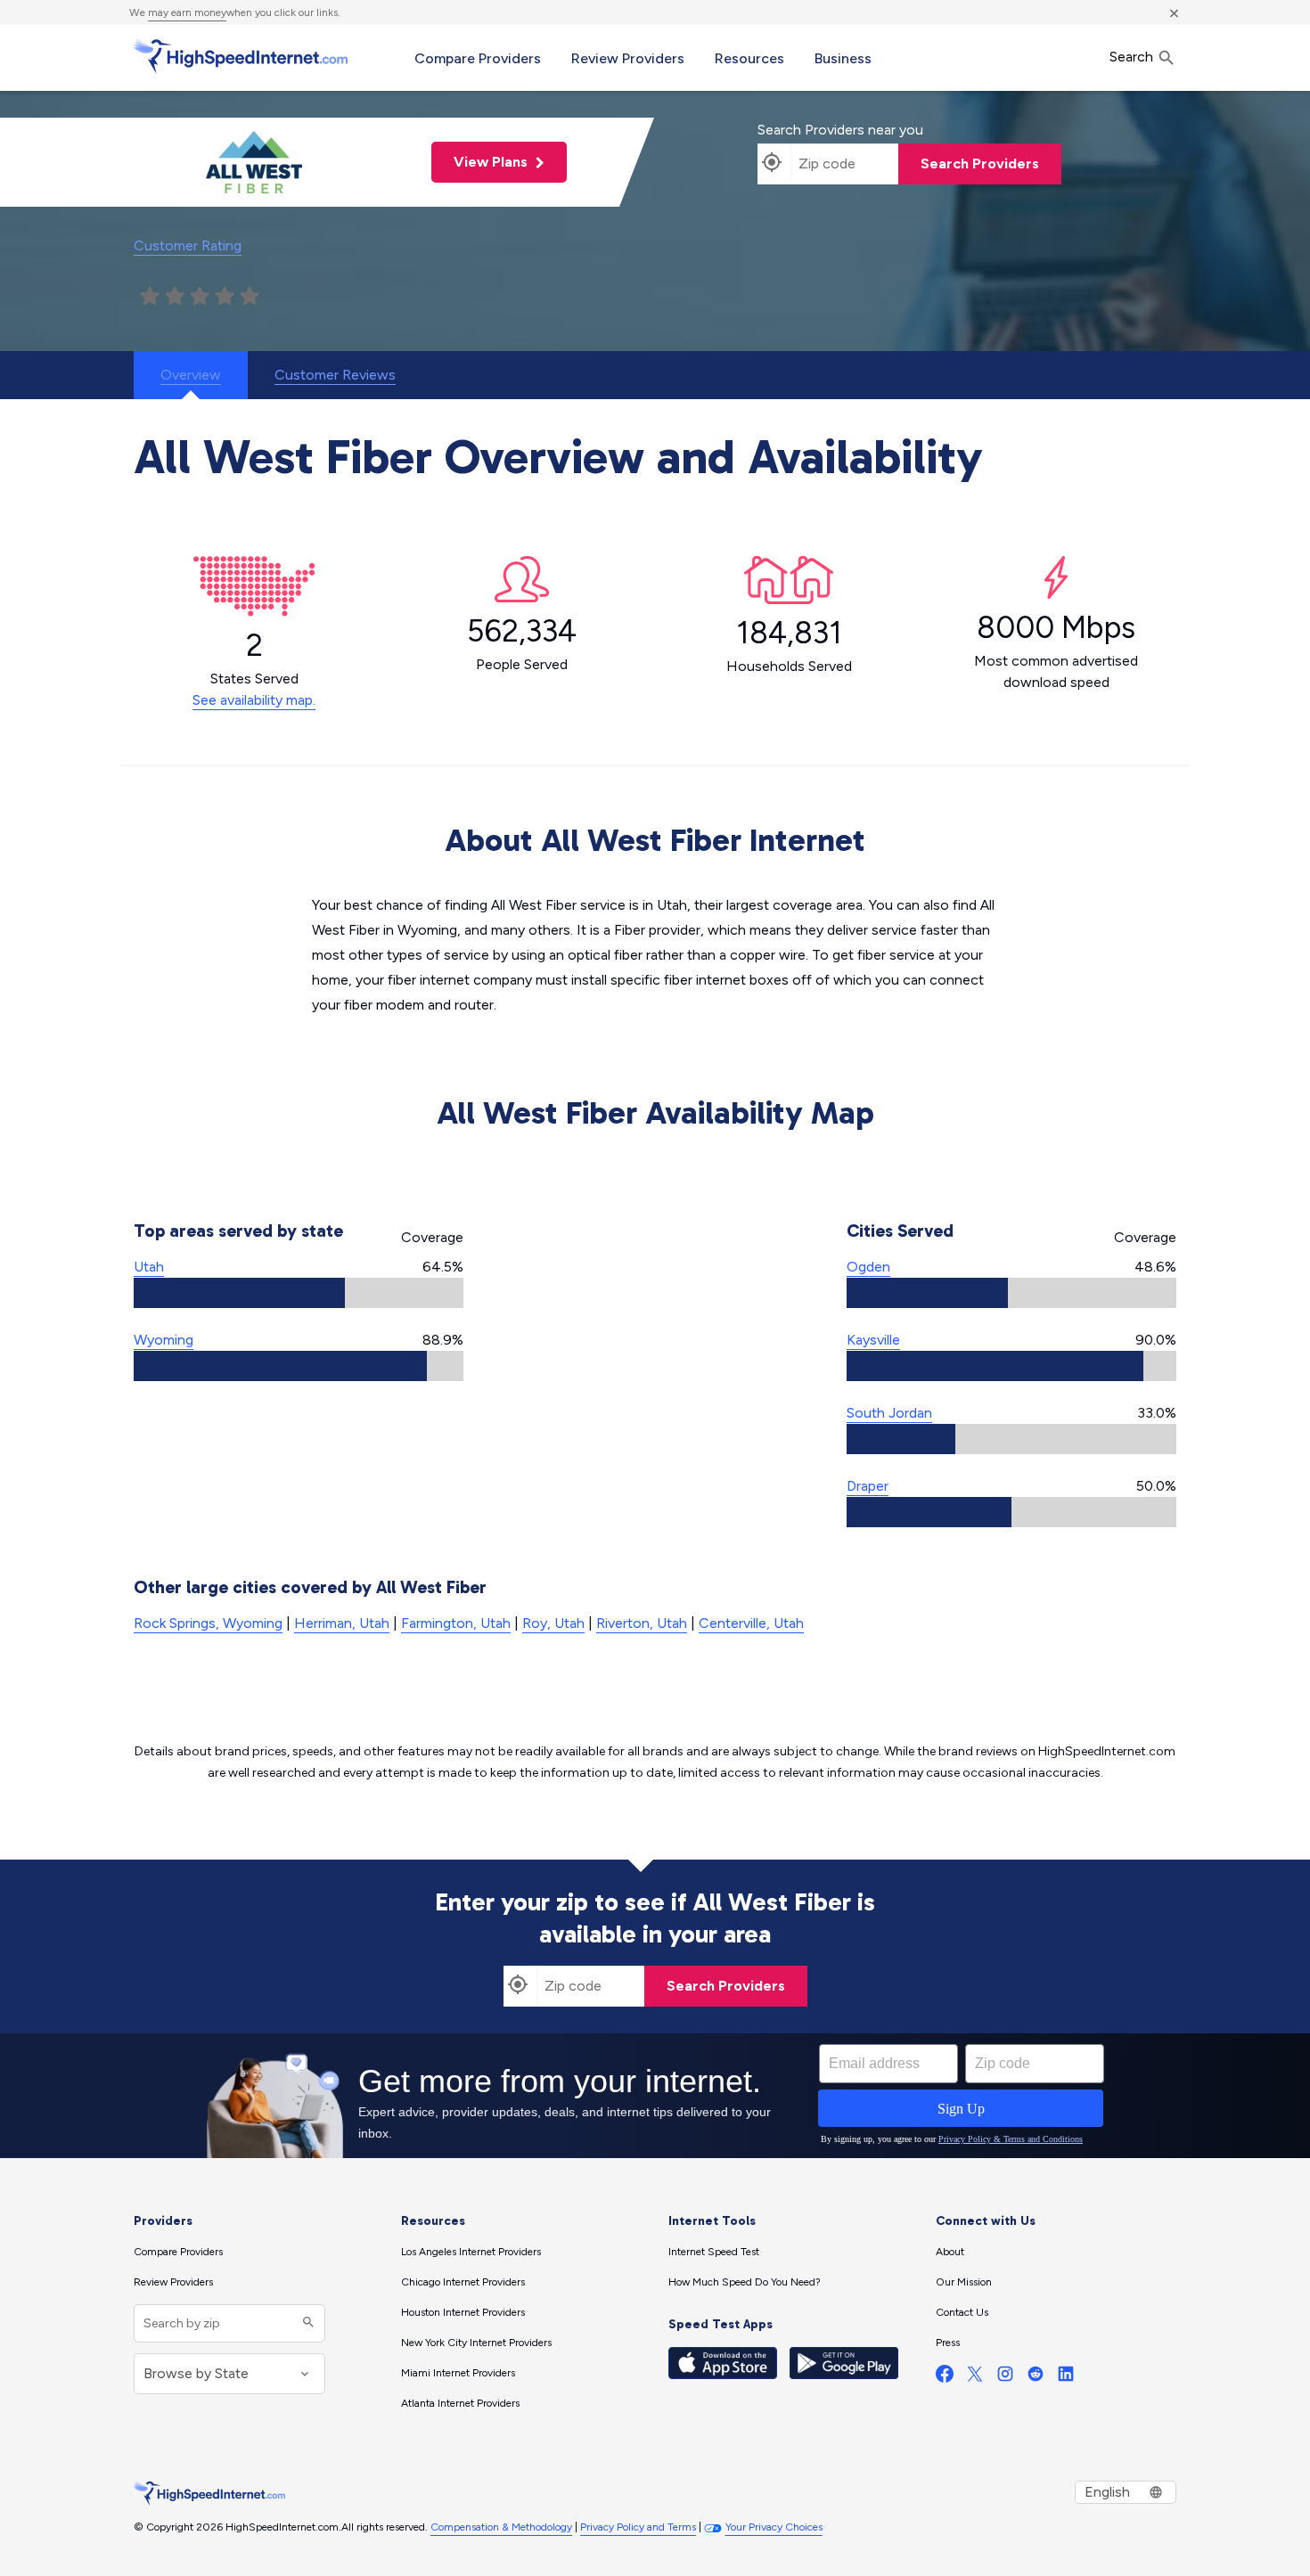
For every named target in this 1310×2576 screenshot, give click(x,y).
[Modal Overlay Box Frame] (655, 2096)
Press (948, 2343)
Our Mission (964, 2282)
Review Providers (628, 58)
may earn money (187, 12)
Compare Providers (478, 58)
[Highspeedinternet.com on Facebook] (945, 2378)
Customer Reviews (335, 375)
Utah (149, 1267)
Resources (749, 58)
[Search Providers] (306, 2323)
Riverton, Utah (642, 1623)
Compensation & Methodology (501, 2527)
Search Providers (980, 164)
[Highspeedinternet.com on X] (975, 2378)
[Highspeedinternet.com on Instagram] (1005, 2378)
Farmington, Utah (456, 1623)
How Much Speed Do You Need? (745, 2282)
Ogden (868, 1267)
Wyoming (164, 1340)
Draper (868, 1486)
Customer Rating (188, 245)
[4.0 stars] (225, 297)
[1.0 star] (150, 297)
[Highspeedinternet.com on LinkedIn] (1066, 2378)
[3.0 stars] (200, 297)
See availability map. (254, 700)
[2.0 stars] (175, 297)
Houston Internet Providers (463, 2312)
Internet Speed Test (714, 2252)
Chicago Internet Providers (463, 2282)
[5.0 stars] (250, 297)
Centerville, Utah (751, 1623)
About (950, 2252)
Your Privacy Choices (774, 2527)
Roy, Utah (553, 1623)
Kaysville (873, 1340)
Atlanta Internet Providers (460, 2403)
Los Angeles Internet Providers (471, 2252)
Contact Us (962, 2312)
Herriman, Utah (342, 1623)
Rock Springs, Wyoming (208, 1623)
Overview (191, 375)
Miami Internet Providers (458, 2373)
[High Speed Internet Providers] (241, 56)
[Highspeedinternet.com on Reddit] (1036, 2378)
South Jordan (889, 1413)
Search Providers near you (840, 130)
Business (843, 58)
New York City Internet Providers (476, 2343)
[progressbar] (299, 1293)
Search (1133, 57)
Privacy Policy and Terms (638, 2527)
